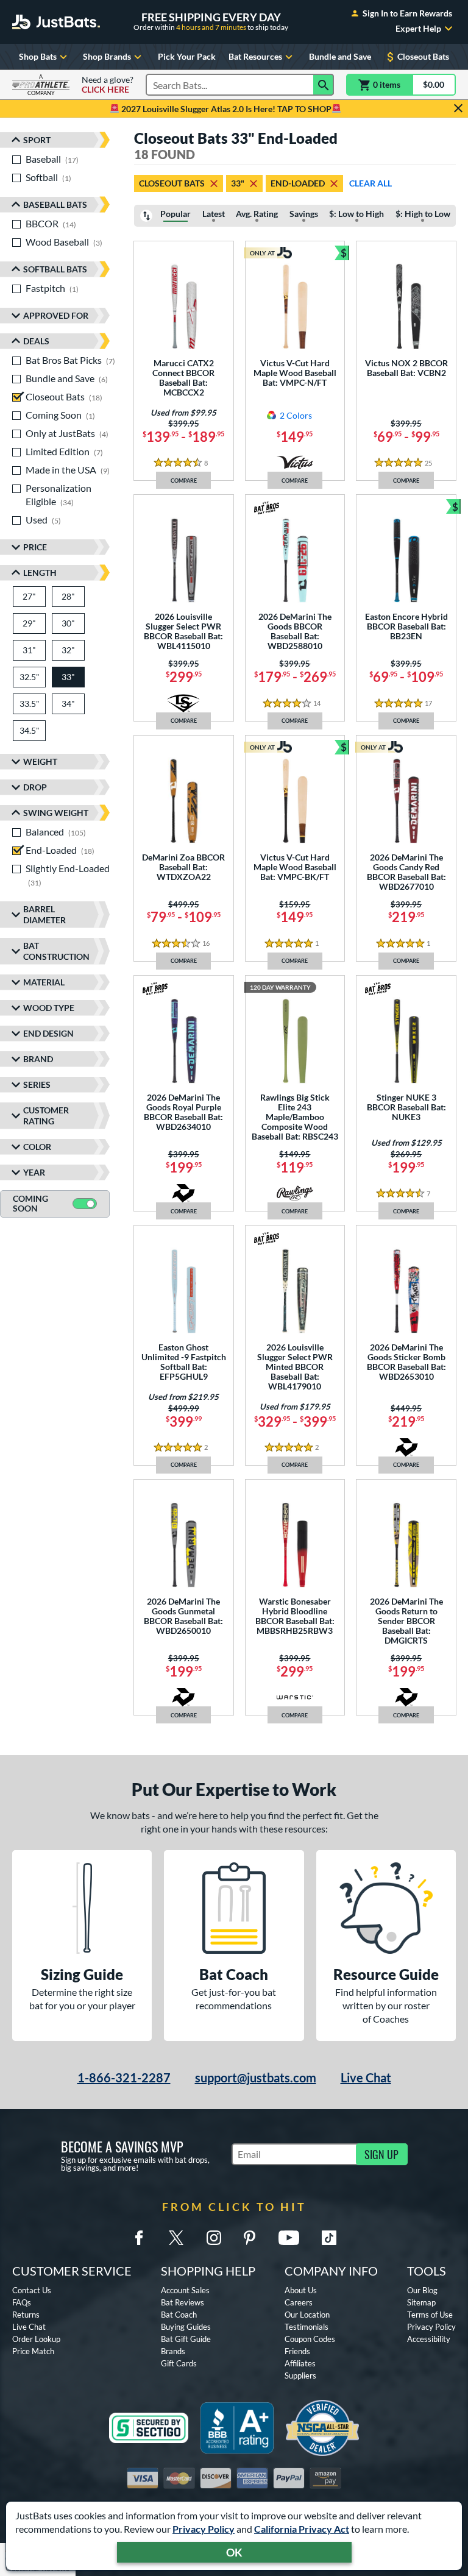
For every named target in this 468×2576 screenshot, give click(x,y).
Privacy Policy (204, 2529)
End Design (48, 1033)
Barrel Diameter (44, 914)
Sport (37, 140)
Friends (297, 2351)
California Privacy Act (302, 2529)
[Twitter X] (176, 2238)
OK (234, 2552)
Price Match (33, 2351)
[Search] (324, 85)
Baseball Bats (55, 204)
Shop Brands (107, 56)
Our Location (307, 2315)
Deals (36, 341)
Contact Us (32, 2290)
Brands (173, 2351)
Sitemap (421, 2302)
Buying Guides (186, 2327)
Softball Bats (55, 269)
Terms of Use (430, 2315)
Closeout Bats (423, 56)
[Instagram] (214, 2238)
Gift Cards (179, 2363)
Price (35, 547)
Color (37, 1147)
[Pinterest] (249, 2238)
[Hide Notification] (458, 108)
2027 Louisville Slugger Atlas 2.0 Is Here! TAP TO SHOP (225, 109)
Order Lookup (36, 2339)
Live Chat (366, 2077)
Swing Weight (56, 813)
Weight (40, 761)
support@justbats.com (256, 2077)
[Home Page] (56, 22)
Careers (299, 2302)
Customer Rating (46, 1116)
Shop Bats (38, 56)
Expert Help (418, 29)
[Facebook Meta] (139, 2238)
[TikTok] (329, 2238)
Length (40, 573)
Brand (38, 1059)
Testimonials (307, 2327)
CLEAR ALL (370, 183)
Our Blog (422, 2290)
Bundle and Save (340, 56)
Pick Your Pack (187, 56)
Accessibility (429, 2339)
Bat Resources (255, 56)
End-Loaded (298, 183)
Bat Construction (56, 951)
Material (44, 982)
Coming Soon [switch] (30, 1204)
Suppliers (300, 2376)
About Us (301, 2290)
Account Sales (185, 2290)
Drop (35, 787)
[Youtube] (289, 2238)
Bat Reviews (183, 2302)
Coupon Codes (310, 2339)
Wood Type (49, 1008)
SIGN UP (381, 2154)
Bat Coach (179, 2315)
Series (37, 1084)
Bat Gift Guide (186, 2339)
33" (238, 183)
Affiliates (300, 2363)
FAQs (22, 2302)
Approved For (56, 315)
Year (34, 1172)
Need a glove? (108, 85)
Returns (26, 2315)
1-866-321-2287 (124, 2077)
